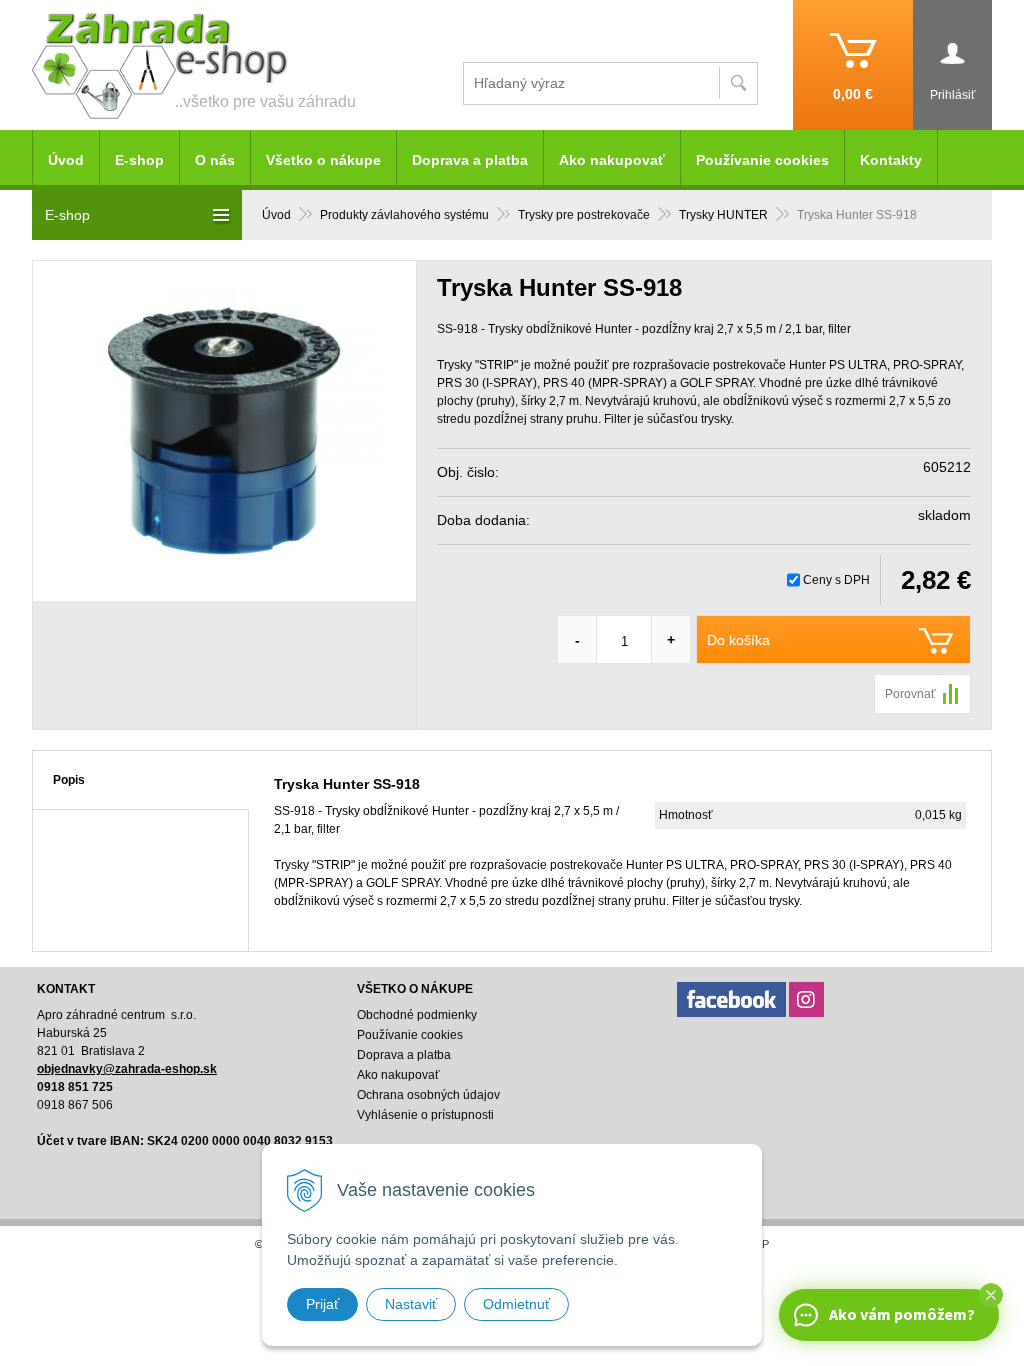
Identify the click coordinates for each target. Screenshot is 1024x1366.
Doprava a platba (470, 160)
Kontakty (891, 160)
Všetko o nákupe (323, 160)
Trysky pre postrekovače (584, 215)
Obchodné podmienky (417, 1015)
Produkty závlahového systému (404, 215)
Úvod (276, 215)
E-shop (139, 160)
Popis (69, 780)
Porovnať (910, 694)
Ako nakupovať (612, 160)
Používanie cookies (762, 160)
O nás (215, 160)
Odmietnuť (516, 1304)
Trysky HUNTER (723, 215)
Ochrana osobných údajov (428, 1095)
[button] (991, 1295)
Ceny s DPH (836, 580)
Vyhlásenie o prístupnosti (425, 1115)
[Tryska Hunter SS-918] (224, 431)
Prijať (322, 1304)
